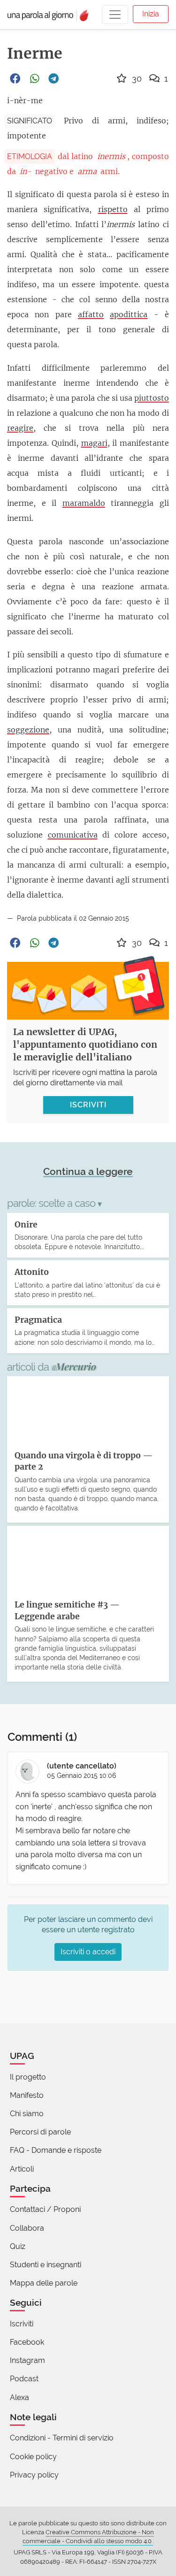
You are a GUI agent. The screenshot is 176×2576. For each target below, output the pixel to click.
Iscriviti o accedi (88, 1952)
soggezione (28, 730)
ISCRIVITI (88, 1105)
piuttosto (152, 398)
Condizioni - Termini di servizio (62, 2438)
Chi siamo (27, 2114)
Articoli (22, 2169)
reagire (20, 428)
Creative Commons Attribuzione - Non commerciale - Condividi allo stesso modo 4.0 (88, 2537)
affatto (91, 314)
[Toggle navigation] (115, 15)
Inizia (151, 14)
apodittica (129, 314)
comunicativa (73, 835)
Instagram (27, 2360)
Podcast (24, 2379)
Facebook (27, 2342)
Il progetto (28, 2077)
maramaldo (84, 503)
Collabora (27, 2228)
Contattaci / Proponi (45, 2209)
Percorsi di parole (40, 2132)
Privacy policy (34, 2475)
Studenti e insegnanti (46, 2265)
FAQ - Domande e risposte (56, 2150)
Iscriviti (22, 2324)
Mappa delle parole (44, 2283)
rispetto (113, 209)
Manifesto (27, 2095)
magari (94, 443)
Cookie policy (33, 2457)
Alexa (19, 2397)
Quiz (18, 2246)
